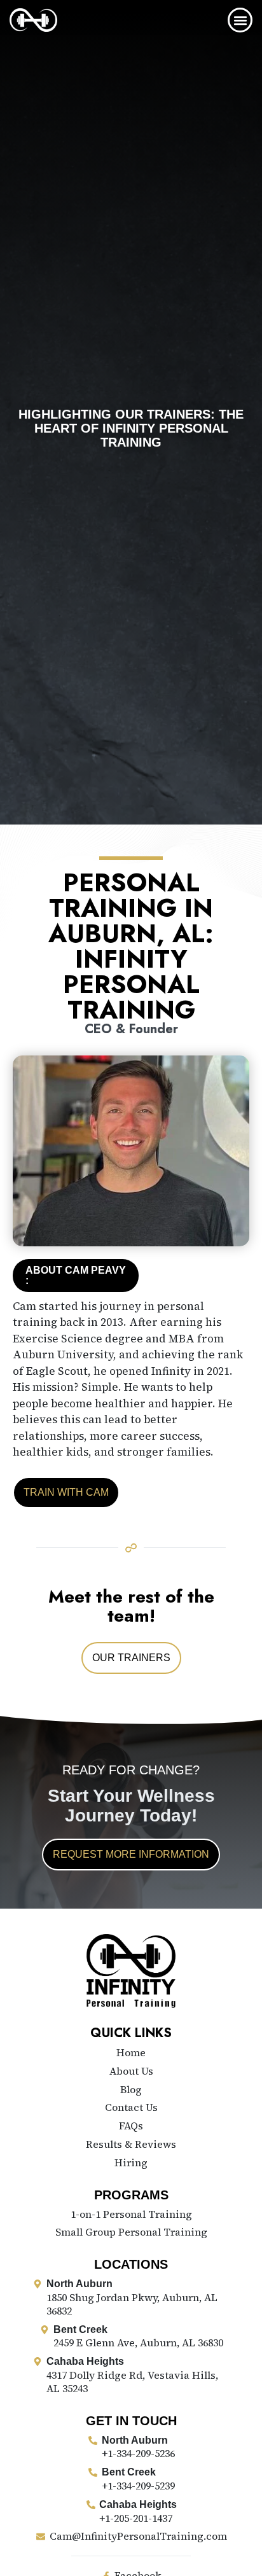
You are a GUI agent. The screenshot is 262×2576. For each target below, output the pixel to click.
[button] (240, 20)
